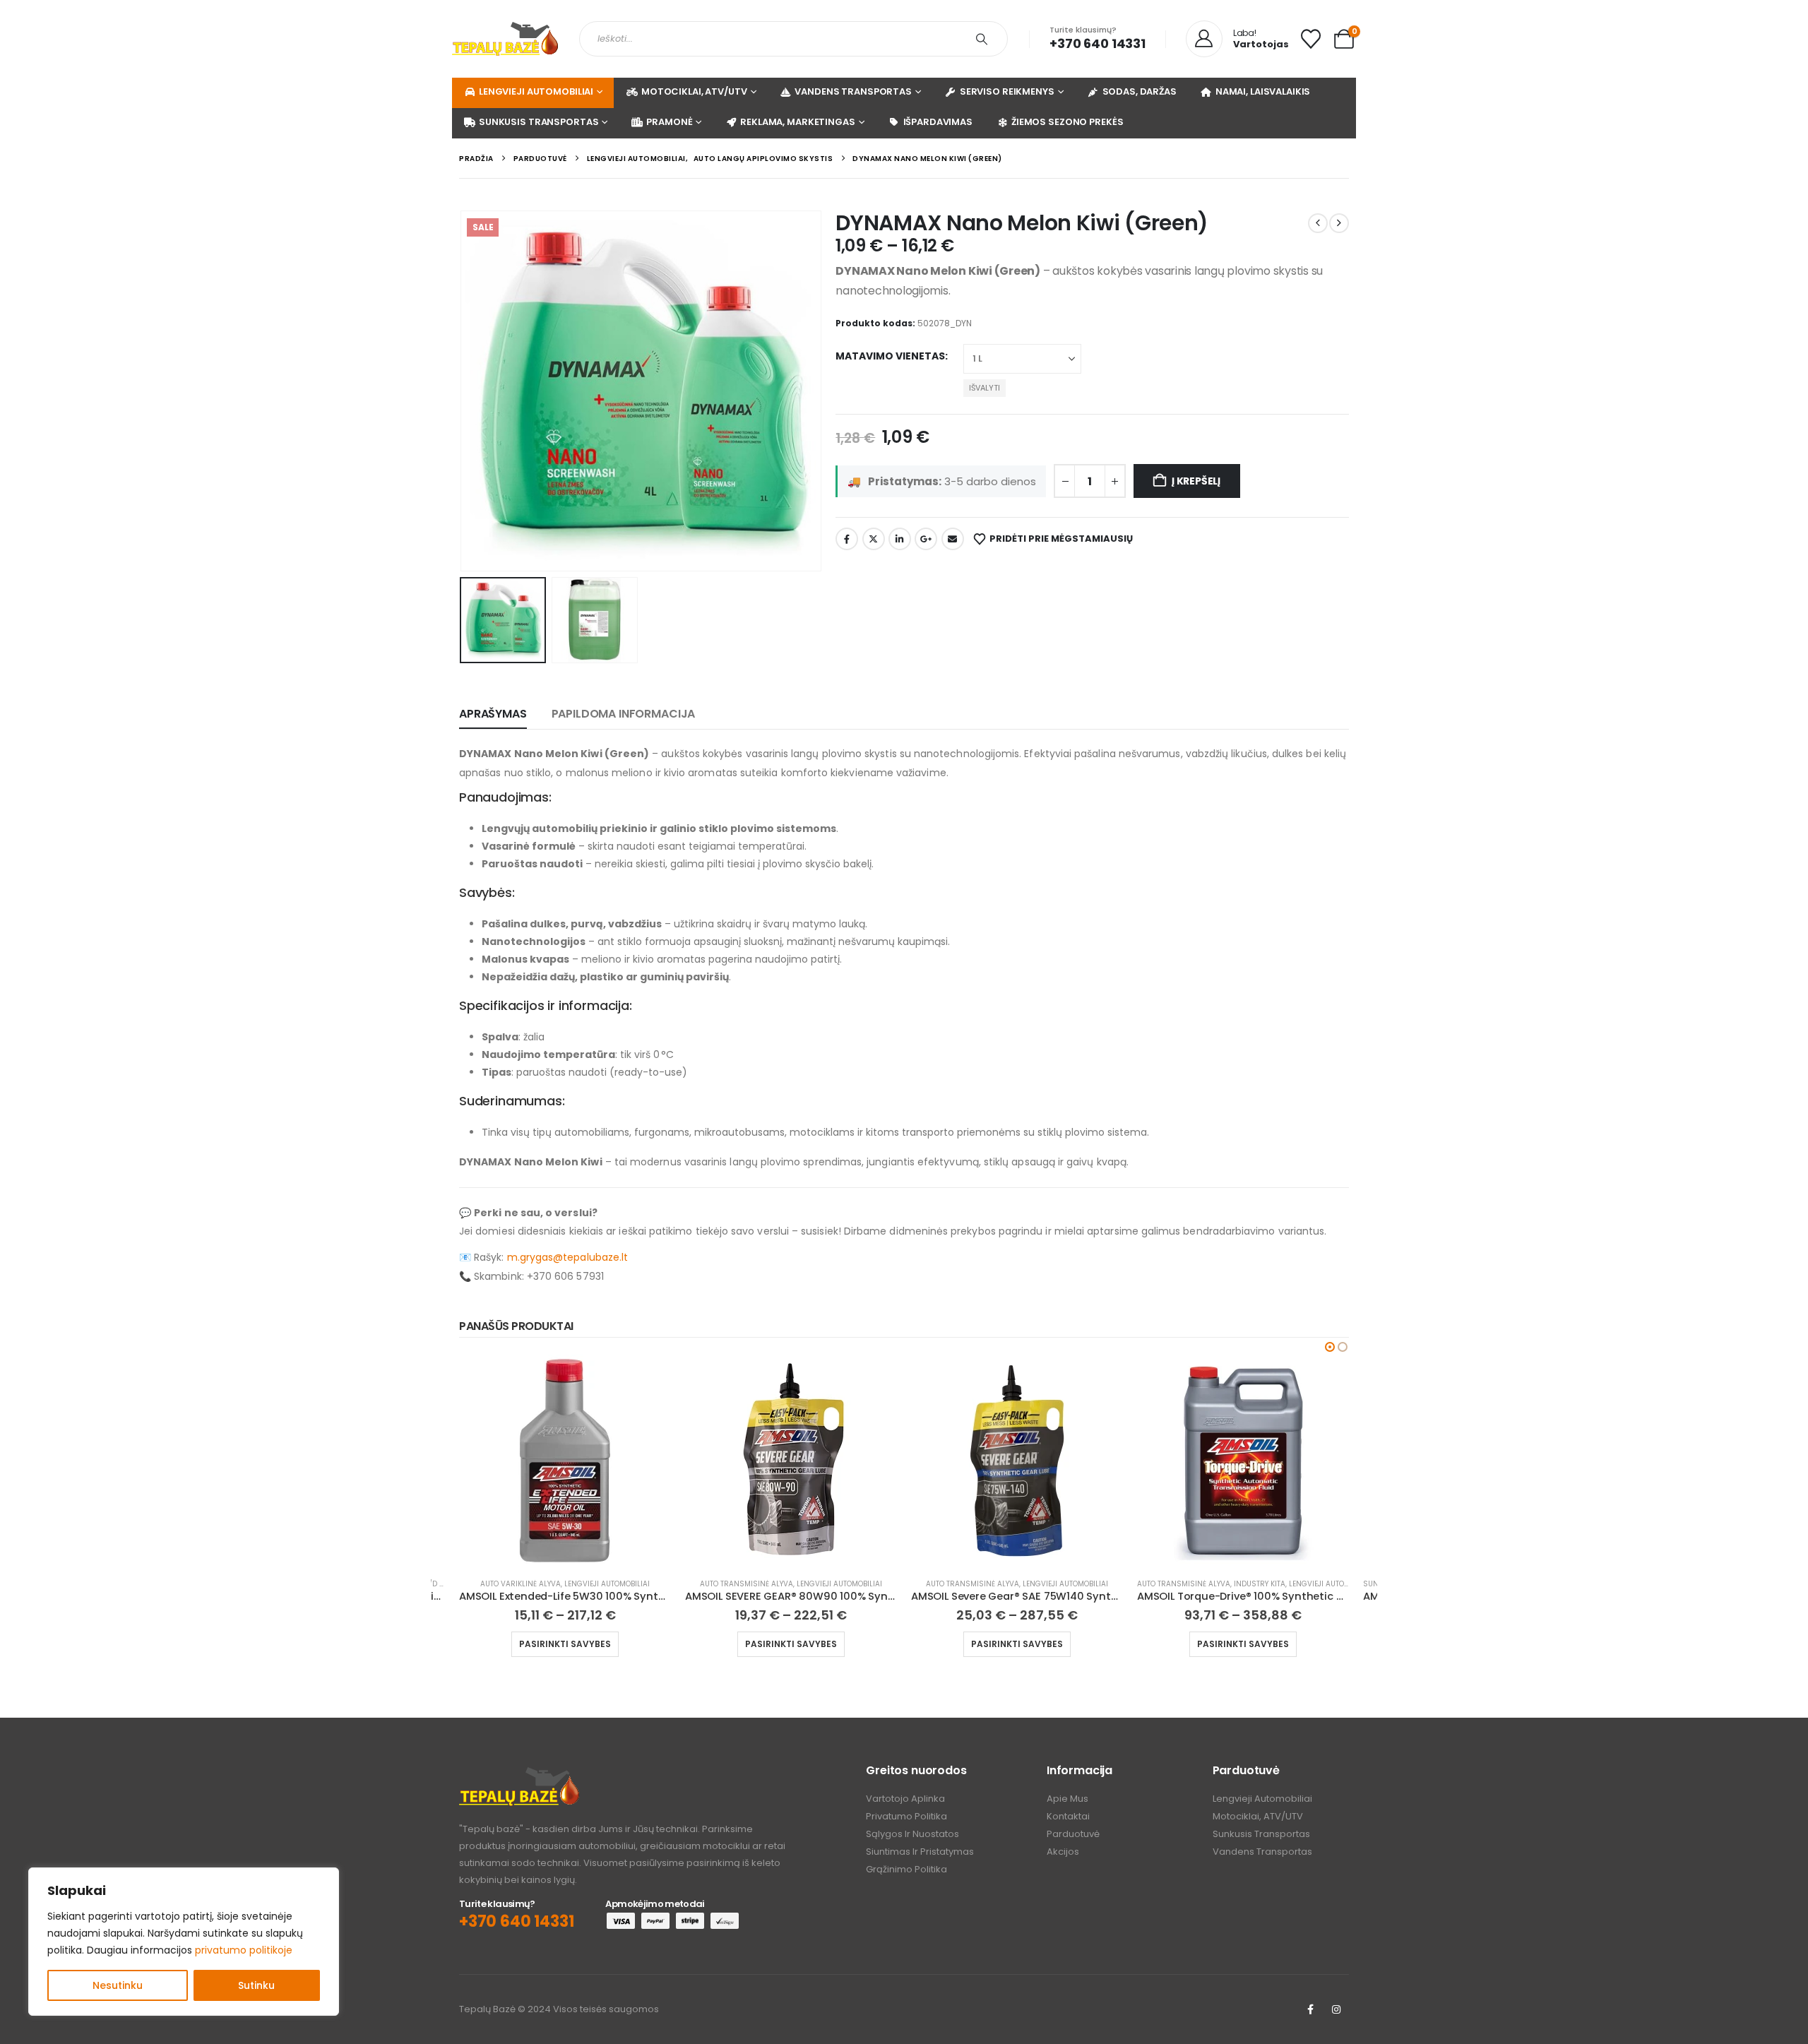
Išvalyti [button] (985, 388)
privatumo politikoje (244, 1950)
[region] (184, 1942)
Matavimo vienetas (890, 356)
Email (953, 539)
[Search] (982, 39)
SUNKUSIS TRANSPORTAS (539, 122)
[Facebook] (1310, 2009)
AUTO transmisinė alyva (747, 1584)
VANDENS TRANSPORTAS (853, 91)
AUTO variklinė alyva (521, 1584)
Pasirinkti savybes (565, 1644)
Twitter (874, 539)
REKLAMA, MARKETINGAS (797, 122)
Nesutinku (118, 1985)
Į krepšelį (1196, 481)
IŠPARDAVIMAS (938, 122)
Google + (926, 539)
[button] (463, 391)
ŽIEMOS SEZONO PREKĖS (1067, 122)
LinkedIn (900, 539)
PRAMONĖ (669, 122)
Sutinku (256, 1985)
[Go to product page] (565, 1461)
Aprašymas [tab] (493, 714)
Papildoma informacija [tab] (624, 714)
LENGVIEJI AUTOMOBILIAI (536, 91)
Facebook (847, 539)
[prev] (1318, 223)
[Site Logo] (505, 39)
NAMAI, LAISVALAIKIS (1263, 91)
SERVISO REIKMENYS (1007, 91)
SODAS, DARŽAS (1140, 91)
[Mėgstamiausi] (1311, 39)
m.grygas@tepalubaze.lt (568, 1257)
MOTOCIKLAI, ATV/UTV (694, 91)
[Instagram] (1336, 2009)
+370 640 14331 (1097, 43)
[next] (1339, 223)
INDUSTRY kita (1260, 1584)
